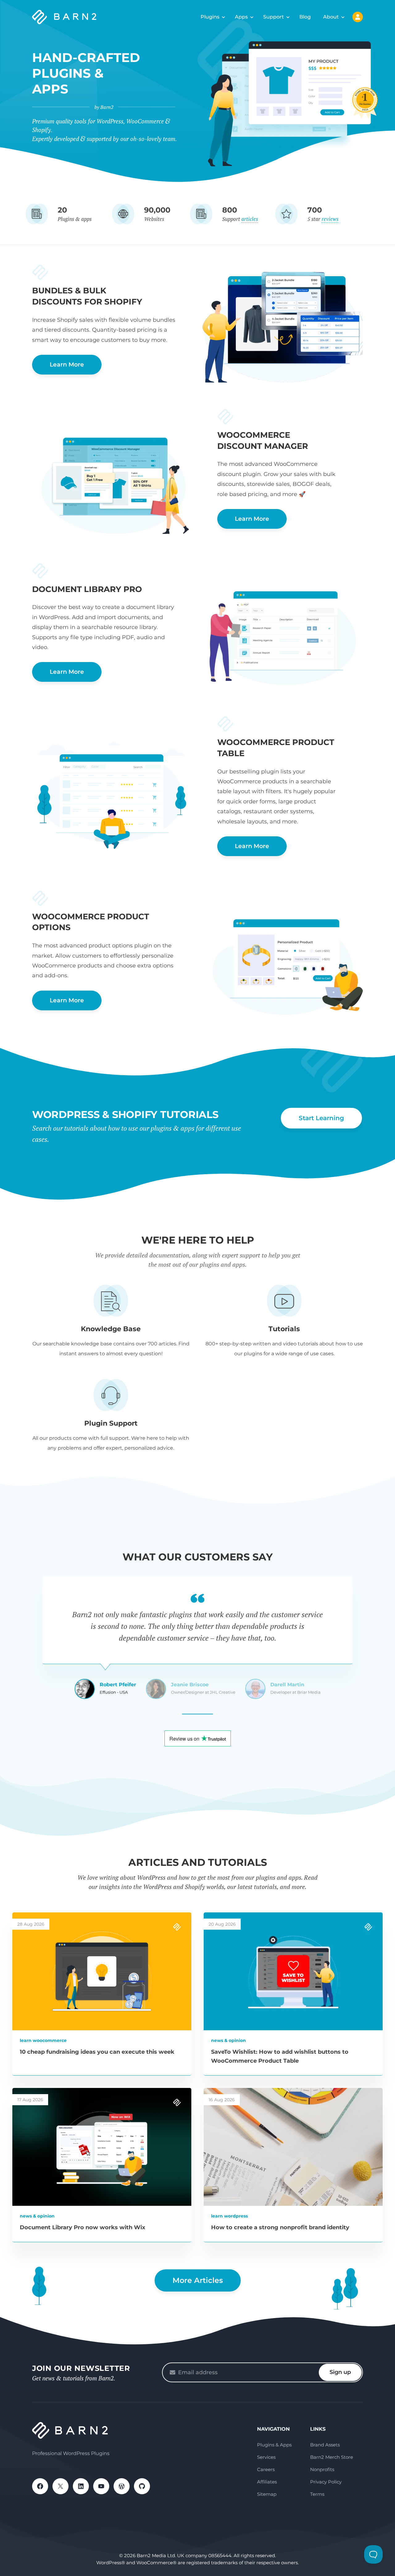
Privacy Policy (326, 2482)
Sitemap (267, 2494)
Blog (305, 17)
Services (266, 2457)
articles (250, 219)
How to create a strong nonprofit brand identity (280, 2227)
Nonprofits (322, 2469)
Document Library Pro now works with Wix (83, 2227)
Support (274, 17)
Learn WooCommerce (43, 2040)
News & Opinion (229, 2040)
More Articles (198, 2280)
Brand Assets (325, 2445)
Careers (266, 2469)
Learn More (67, 364)
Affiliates (267, 2482)
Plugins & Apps (274, 2445)
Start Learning (321, 1118)
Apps (241, 17)
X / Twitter (60, 2486)
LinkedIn (81, 2486)
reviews (330, 219)
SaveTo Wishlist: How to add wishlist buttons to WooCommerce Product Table (280, 2056)
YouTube (101, 2486)
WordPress (122, 2486)
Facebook (40, 2486)
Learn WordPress (229, 2216)
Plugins (210, 17)
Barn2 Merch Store (332, 2457)
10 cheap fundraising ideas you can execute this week (97, 2052)
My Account (358, 17)
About (331, 17)
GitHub (142, 2486)
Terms (317, 2494)
